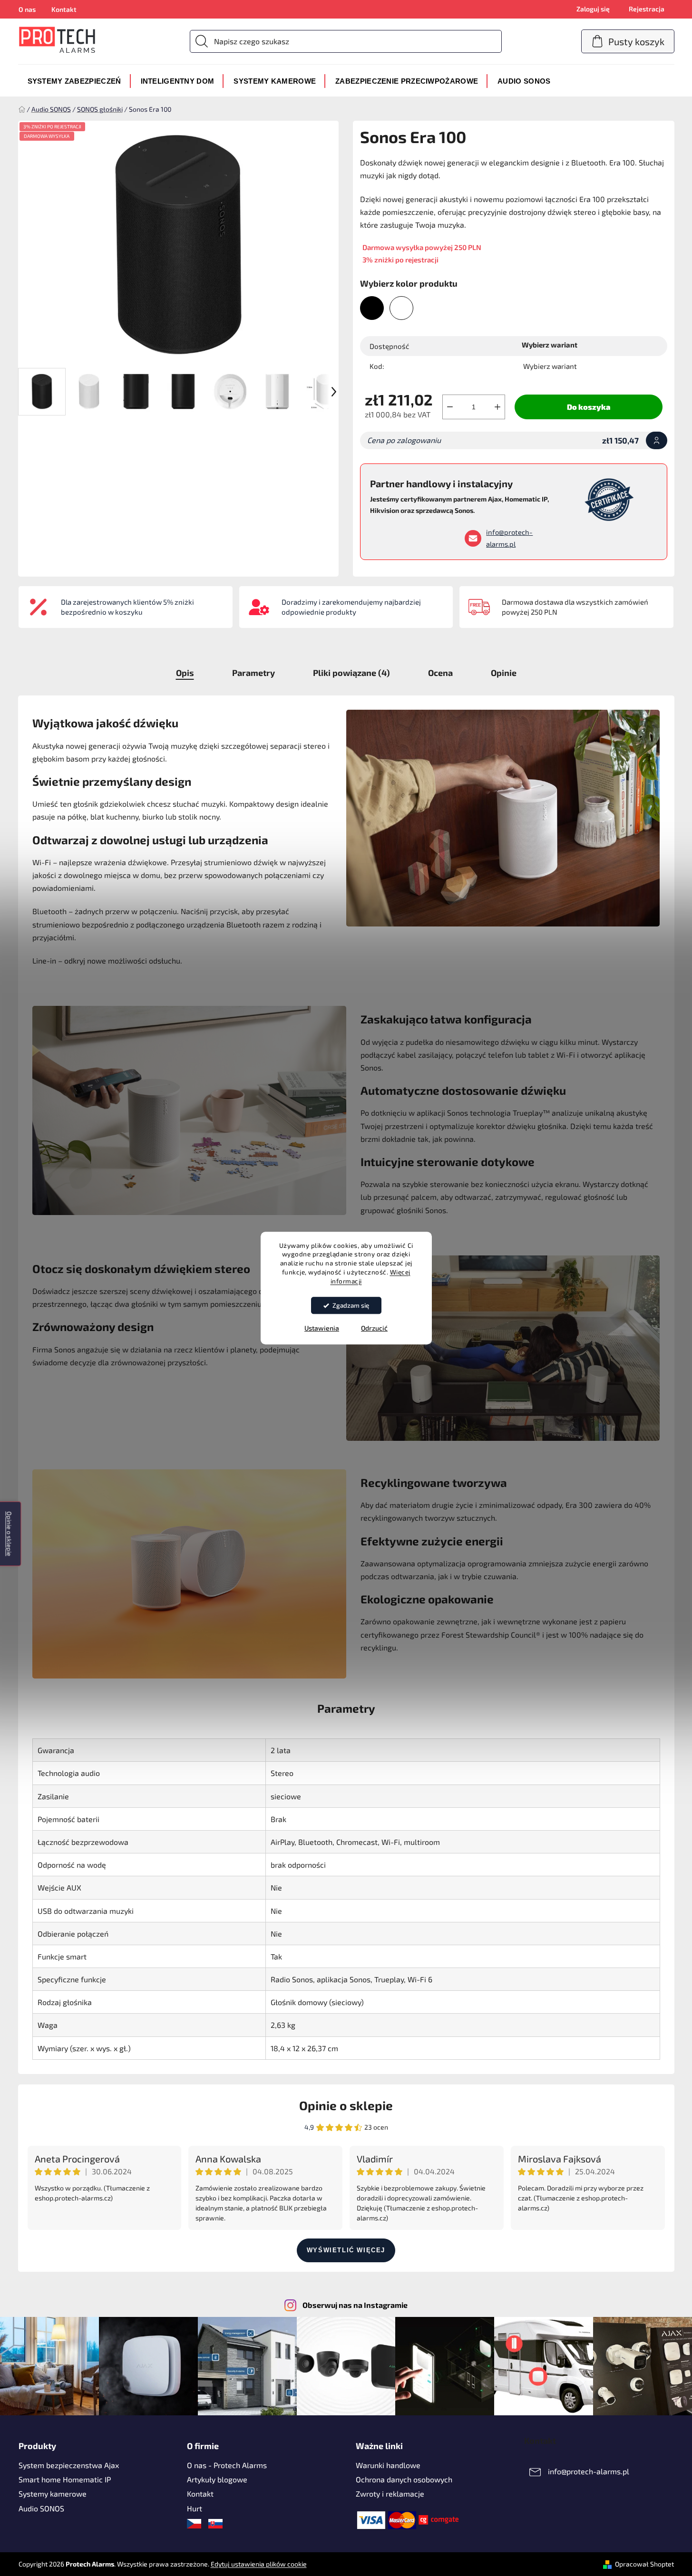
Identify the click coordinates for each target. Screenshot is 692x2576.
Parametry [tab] (253, 673)
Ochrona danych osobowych (404, 2479)
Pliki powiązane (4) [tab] (351, 673)
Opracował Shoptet (644, 2564)
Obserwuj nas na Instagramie (355, 2305)
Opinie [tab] (504, 673)
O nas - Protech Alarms (227, 2465)
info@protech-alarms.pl (509, 538)
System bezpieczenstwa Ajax (69, 2465)
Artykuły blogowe (217, 2479)
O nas (27, 9)
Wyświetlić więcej (346, 2250)
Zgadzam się (351, 1305)
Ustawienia (322, 1328)
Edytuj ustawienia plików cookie (259, 2564)
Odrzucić (374, 1328)
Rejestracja (647, 9)
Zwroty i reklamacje (390, 2494)
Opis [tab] (185, 673)
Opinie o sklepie (346, 2105)
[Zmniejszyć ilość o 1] (450, 407)
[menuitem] (74, 81)
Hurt (195, 2508)
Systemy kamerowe (53, 2494)
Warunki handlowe (388, 2465)
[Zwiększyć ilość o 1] (497, 407)
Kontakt (64, 9)
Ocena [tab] (440, 673)
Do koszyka (589, 407)
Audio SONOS (41, 2508)
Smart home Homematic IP (65, 2479)
